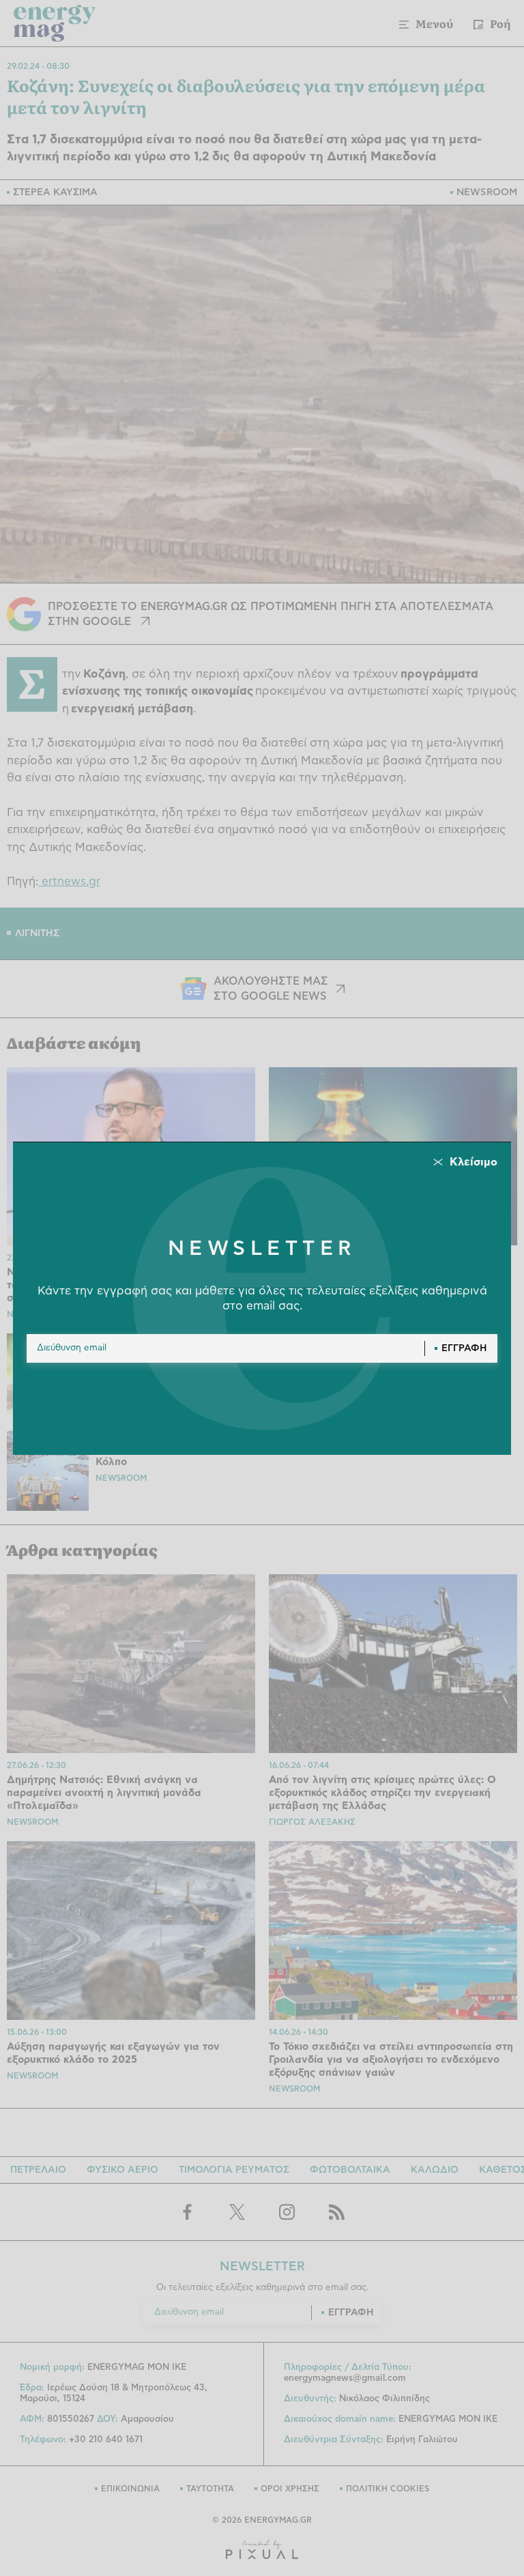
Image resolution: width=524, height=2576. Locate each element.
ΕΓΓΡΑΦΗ (464, 1348)
